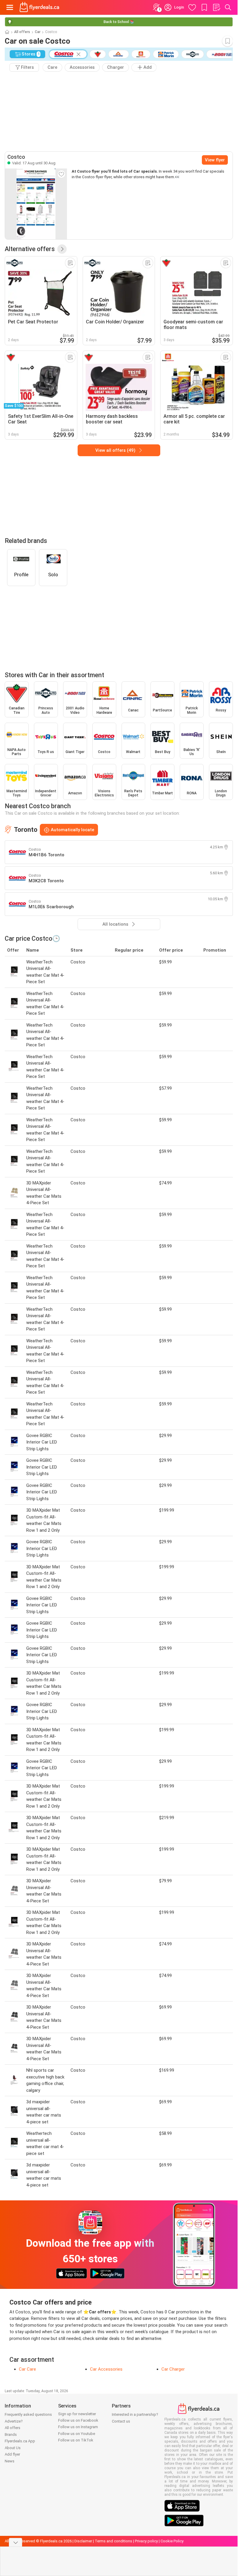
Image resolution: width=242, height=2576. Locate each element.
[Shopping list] (216, 7)
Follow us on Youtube (77, 2434)
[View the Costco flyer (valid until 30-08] (36, 204)
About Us (13, 2448)
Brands (11, 2435)
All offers (22, 32)
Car (38, 32)
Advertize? (14, 2421)
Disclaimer (83, 2541)
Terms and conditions (113, 2541)
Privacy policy (146, 2541)
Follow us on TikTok (76, 2440)
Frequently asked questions (28, 2414)
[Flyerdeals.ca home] (39, 7)
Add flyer (12, 2454)
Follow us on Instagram (78, 2427)
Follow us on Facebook (78, 2420)
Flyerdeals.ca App (20, 2441)
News (10, 2461)
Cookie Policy (172, 2541)
